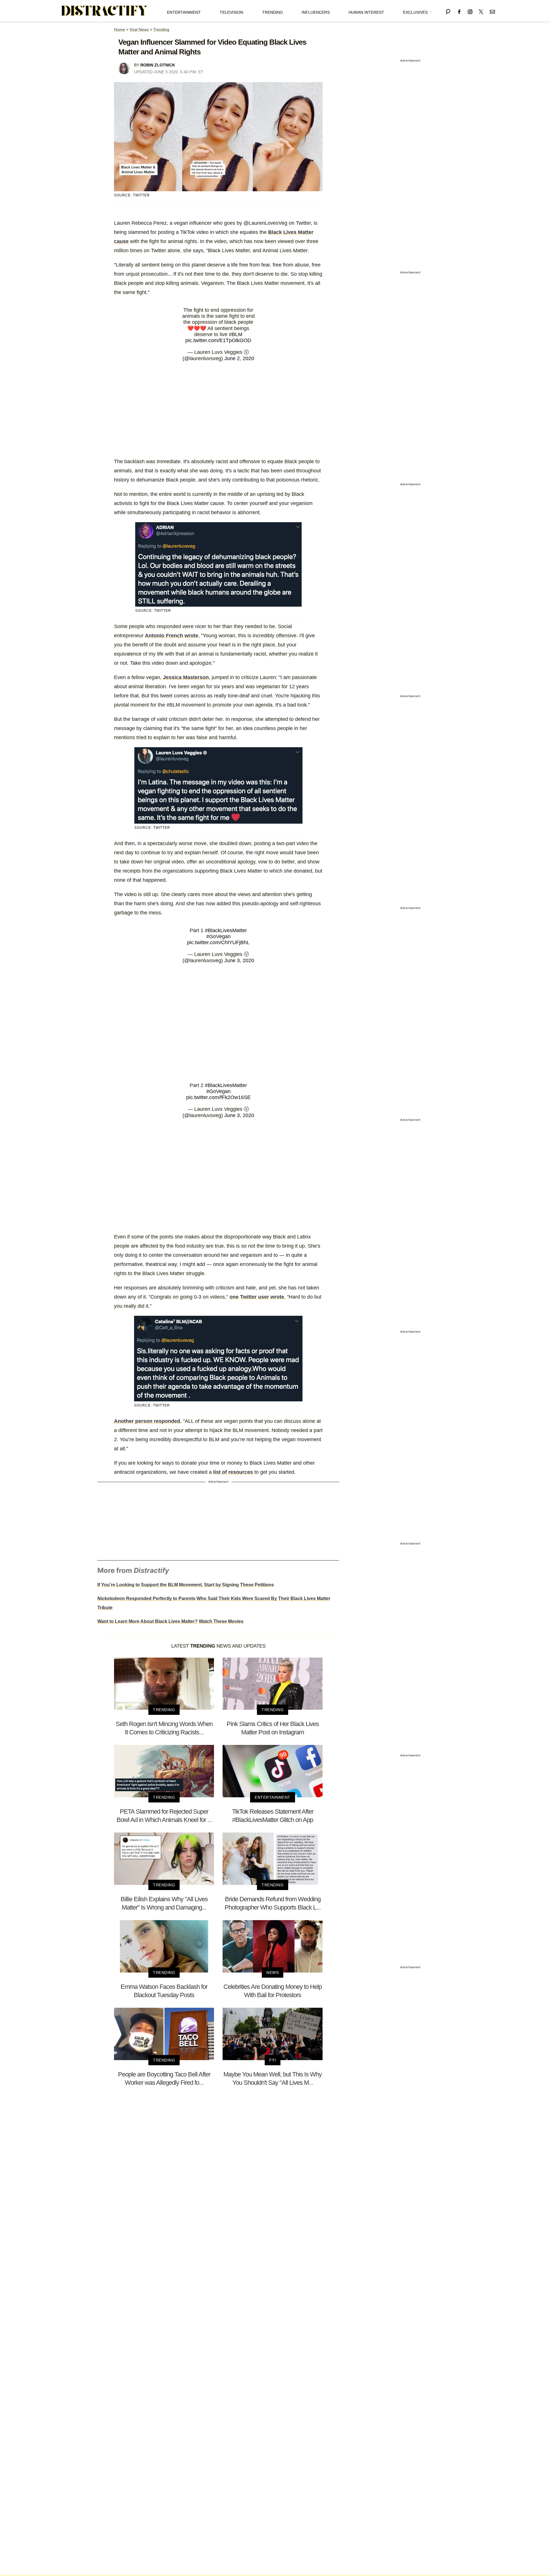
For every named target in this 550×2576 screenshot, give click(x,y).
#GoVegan (218, 936)
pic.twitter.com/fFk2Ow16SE (218, 1097)
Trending (273, 12)
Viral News (139, 29)
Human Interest (366, 12)
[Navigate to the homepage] (105, 11)
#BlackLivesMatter (226, 930)
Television (231, 12)
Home (119, 29)
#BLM (236, 334)
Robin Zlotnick (158, 65)
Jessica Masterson (186, 677)
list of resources (233, 1472)
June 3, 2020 (239, 960)
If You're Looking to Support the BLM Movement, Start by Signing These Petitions (186, 1585)
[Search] (448, 11)
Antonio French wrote (172, 636)
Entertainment (184, 12)
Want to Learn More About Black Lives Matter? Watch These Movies (170, 1621)
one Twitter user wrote (257, 1297)
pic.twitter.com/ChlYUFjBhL (218, 942)
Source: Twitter (132, 195)
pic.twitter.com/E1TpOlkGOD (218, 340)
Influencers (316, 12)
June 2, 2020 (239, 358)
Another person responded (147, 1421)
